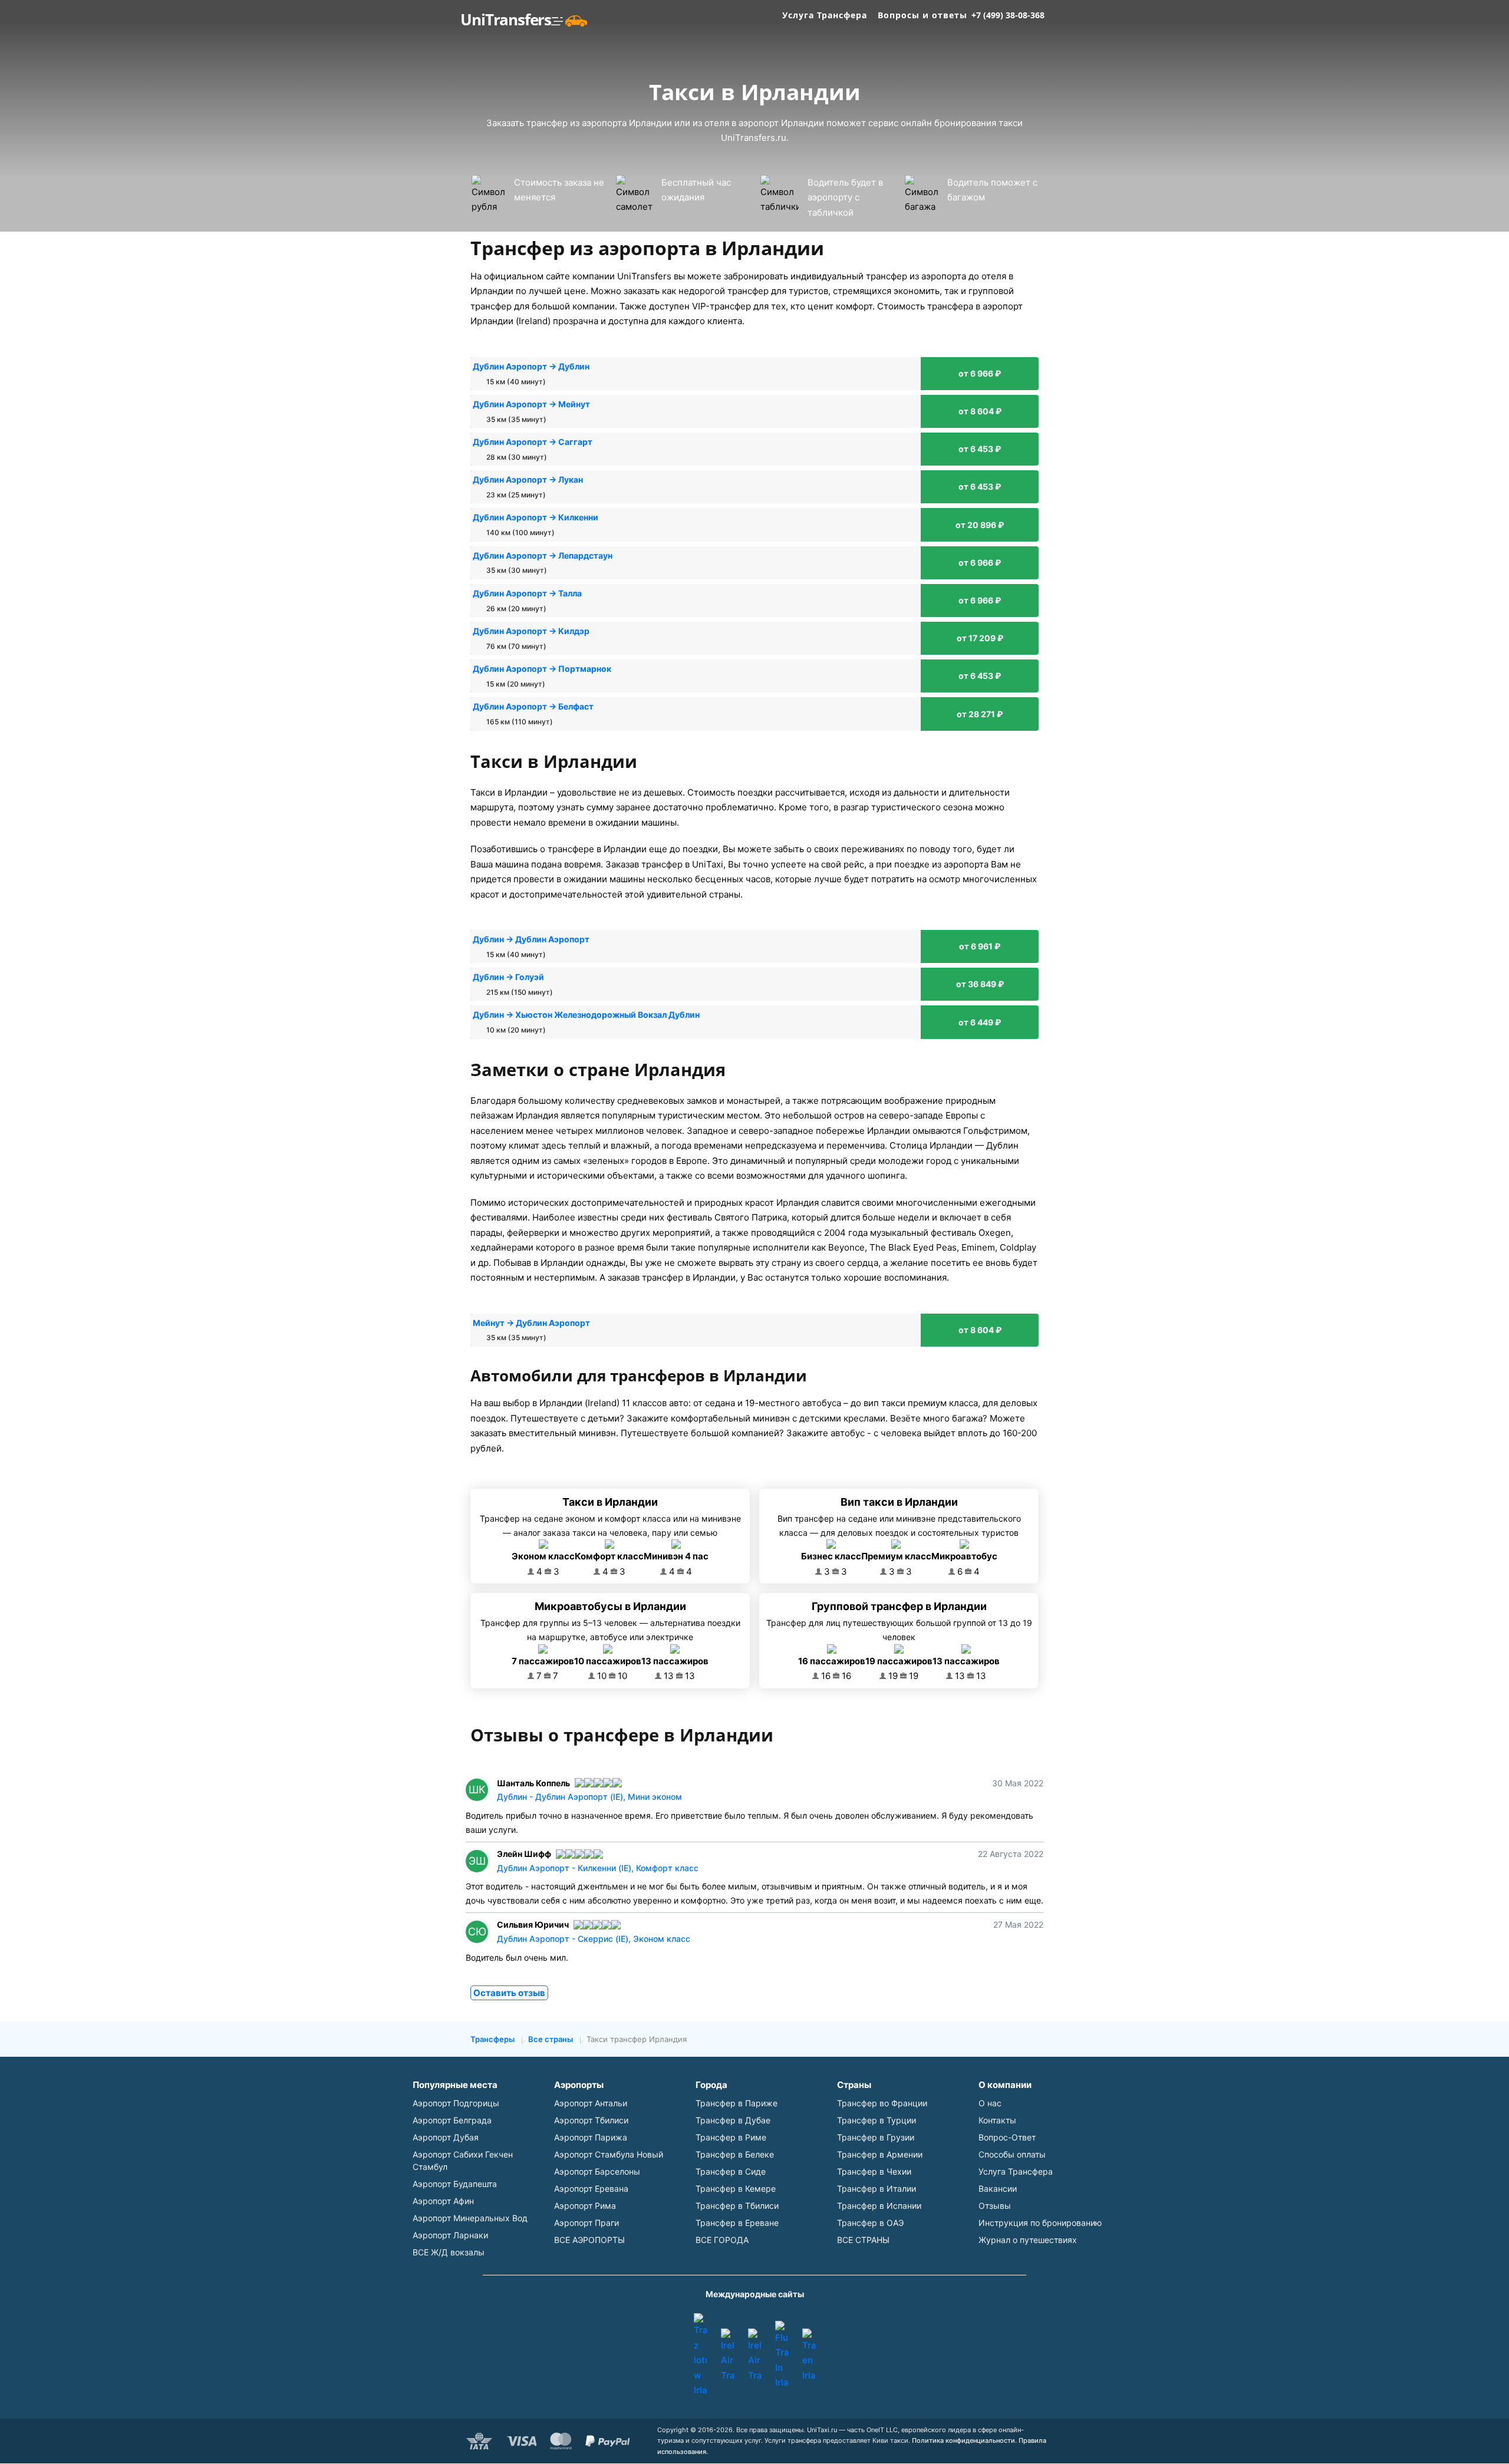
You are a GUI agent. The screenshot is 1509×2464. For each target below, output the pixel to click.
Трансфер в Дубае (733, 2120)
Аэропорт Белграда (452, 2120)
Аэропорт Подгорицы (456, 2103)
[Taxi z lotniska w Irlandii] (700, 2356)
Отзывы (995, 2206)
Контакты (997, 2120)
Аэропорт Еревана (591, 2188)
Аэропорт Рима (585, 2206)
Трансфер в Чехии (874, 2171)
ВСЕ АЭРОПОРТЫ (589, 2240)
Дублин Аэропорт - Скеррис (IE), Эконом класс (594, 1939)
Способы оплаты (1012, 2154)
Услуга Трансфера (825, 15)
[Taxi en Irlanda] (809, 2356)
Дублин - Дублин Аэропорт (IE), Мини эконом (589, 1797)
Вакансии (998, 2188)
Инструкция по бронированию (1040, 2223)
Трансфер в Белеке (735, 2154)
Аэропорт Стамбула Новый (609, 2154)
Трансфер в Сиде (731, 2171)
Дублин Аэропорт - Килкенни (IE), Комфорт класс (598, 1868)
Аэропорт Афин (443, 2201)
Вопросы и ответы (922, 15)
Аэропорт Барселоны (597, 2171)
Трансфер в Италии (877, 2188)
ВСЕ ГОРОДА (722, 2240)
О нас (990, 2103)
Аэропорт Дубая (446, 2137)
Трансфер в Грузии (876, 2137)
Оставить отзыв (509, 1993)
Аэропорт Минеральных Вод (470, 2218)
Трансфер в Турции (877, 2120)
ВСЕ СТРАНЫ (863, 2240)
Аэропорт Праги (587, 2223)
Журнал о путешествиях (1028, 2240)
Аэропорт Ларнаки (450, 2235)
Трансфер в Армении (880, 2154)
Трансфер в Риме (731, 2137)
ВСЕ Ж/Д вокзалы (449, 2252)
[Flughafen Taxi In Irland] (782, 2356)
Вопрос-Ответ (1007, 2137)
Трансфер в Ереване (737, 2223)
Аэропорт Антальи (591, 2103)
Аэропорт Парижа (591, 2137)
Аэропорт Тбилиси (591, 2120)
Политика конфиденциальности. (964, 2440)
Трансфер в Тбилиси (737, 2206)
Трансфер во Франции (882, 2103)
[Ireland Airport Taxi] (727, 2356)
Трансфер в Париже (737, 2103)
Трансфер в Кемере (736, 2188)
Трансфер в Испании (879, 2206)
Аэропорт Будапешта (455, 2184)
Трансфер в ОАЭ (870, 2223)
